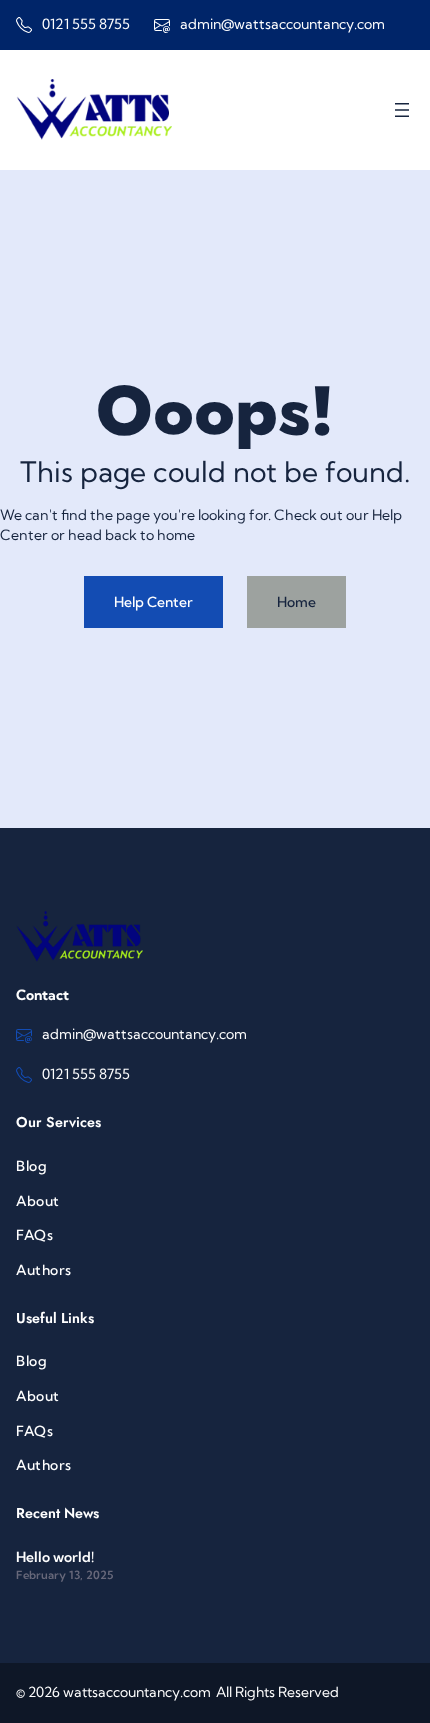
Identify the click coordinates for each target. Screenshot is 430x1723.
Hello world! (55, 1557)
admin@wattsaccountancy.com (282, 24)
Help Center (153, 602)
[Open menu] (402, 110)
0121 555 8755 (86, 24)
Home (296, 602)
